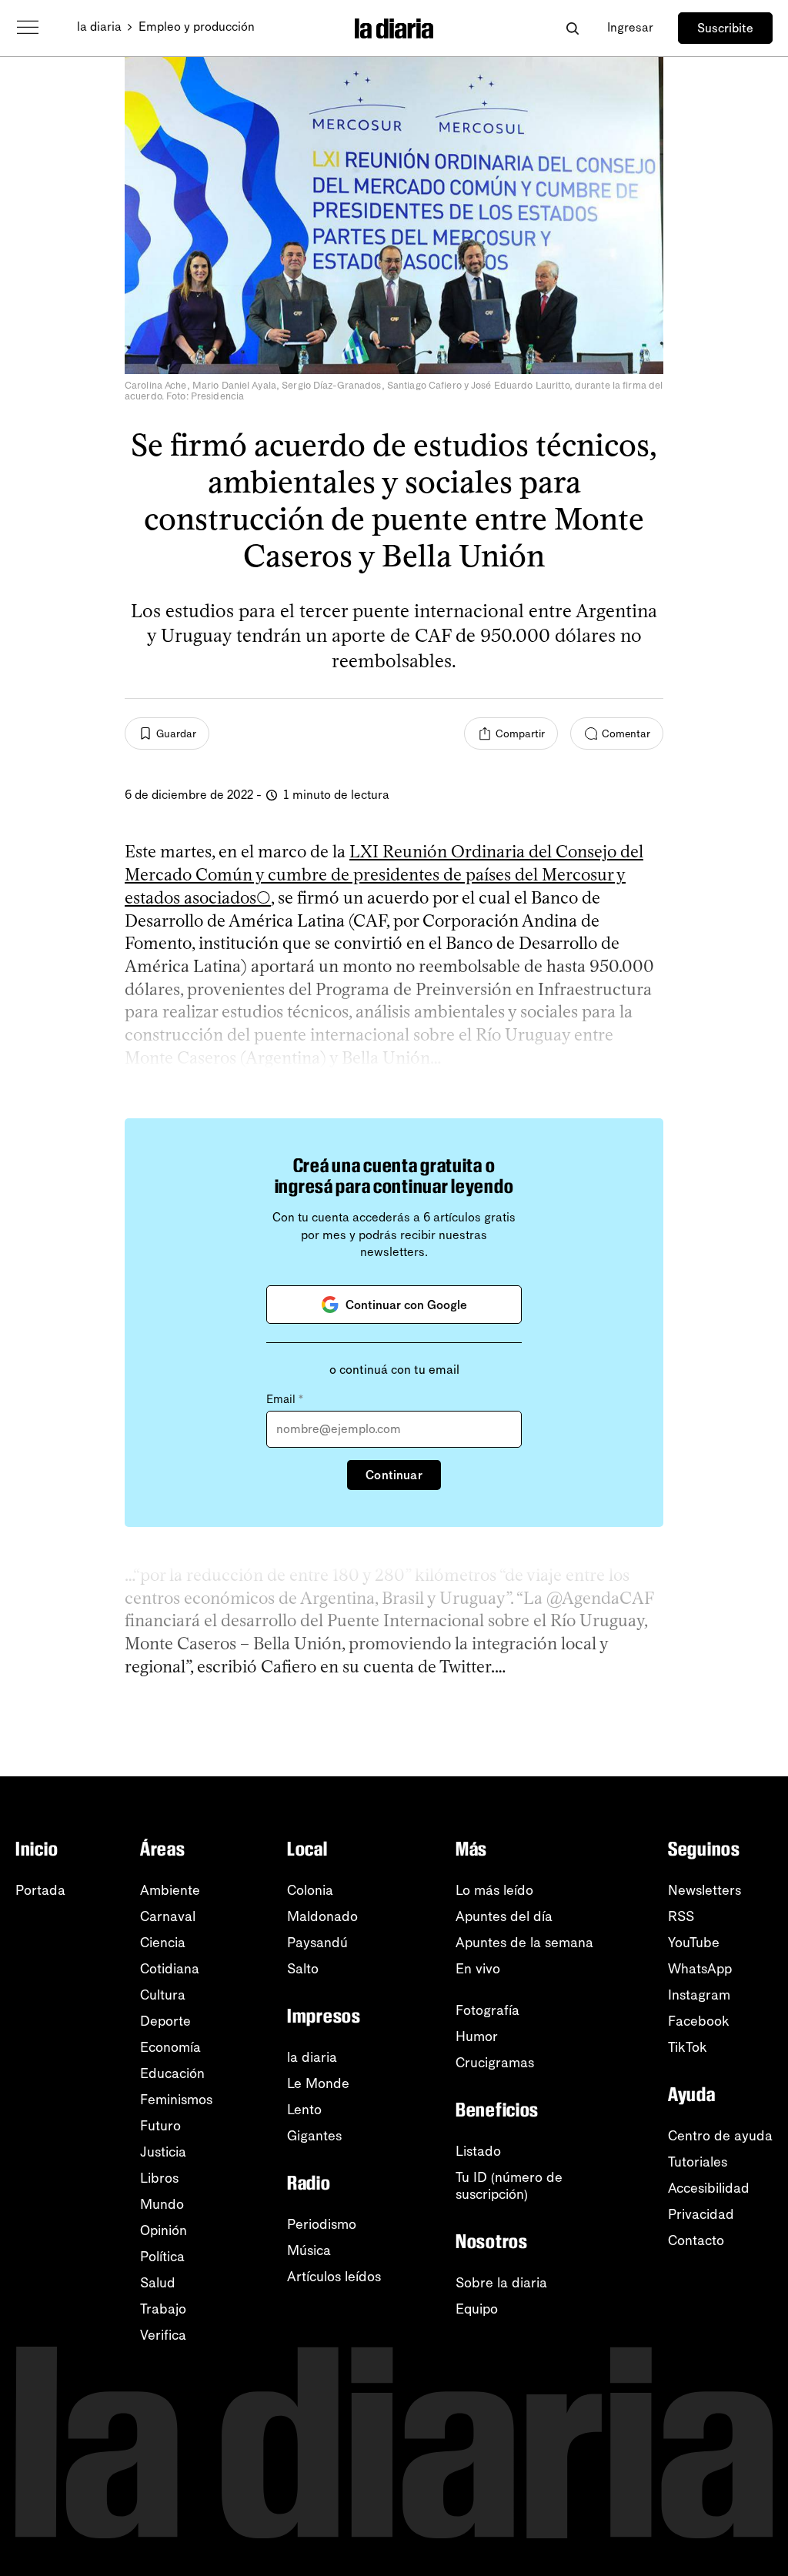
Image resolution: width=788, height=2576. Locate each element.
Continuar (394, 1475)
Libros (159, 2178)
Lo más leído (494, 1890)
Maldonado (322, 1916)
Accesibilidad (709, 2188)
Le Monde (318, 2083)
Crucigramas (495, 2063)
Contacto (696, 2240)
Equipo (477, 2309)
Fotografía (487, 2010)
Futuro (160, 2126)
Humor (477, 2036)
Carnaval (168, 1916)
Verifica (163, 2335)
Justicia (163, 2152)
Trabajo (163, 2309)
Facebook (699, 2021)
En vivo (478, 1969)
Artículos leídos (334, 2277)
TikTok (688, 2047)
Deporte (165, 2021)
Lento (304, 2110)
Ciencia (163, 1943)
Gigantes (314, 2136)
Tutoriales (698, 2162)
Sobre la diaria (501, 2283)
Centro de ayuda (720, 2136)
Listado (478, 2151)
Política (162, 2257)
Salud (158, 2283)
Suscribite (725, 28)
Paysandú (317, 1943)
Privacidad (701, 2214)
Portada (40, 1890)
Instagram (699, 1995)
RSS (681, 1916)
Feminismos (176, 2100)
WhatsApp (700, 1969)
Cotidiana (170, 1969)
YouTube (694, 1943)
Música (309, 2250)
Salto (303, 1969)
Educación (172, 2073)
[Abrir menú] (28, 28)
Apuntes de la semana (524, 1943)
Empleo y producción (197, 27)
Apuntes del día (504, 1916)
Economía (170, 2047)
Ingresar (630, 27)
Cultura (163, 1995)
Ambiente (170, 1890)
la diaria (99, 27)
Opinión (164, 2230)
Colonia (310, 1890)
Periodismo (322, 2224)
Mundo (162, 2204)
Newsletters (705, 1890)
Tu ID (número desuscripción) (509, 2186)
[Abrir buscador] (572, 28)
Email (285, 1399)
